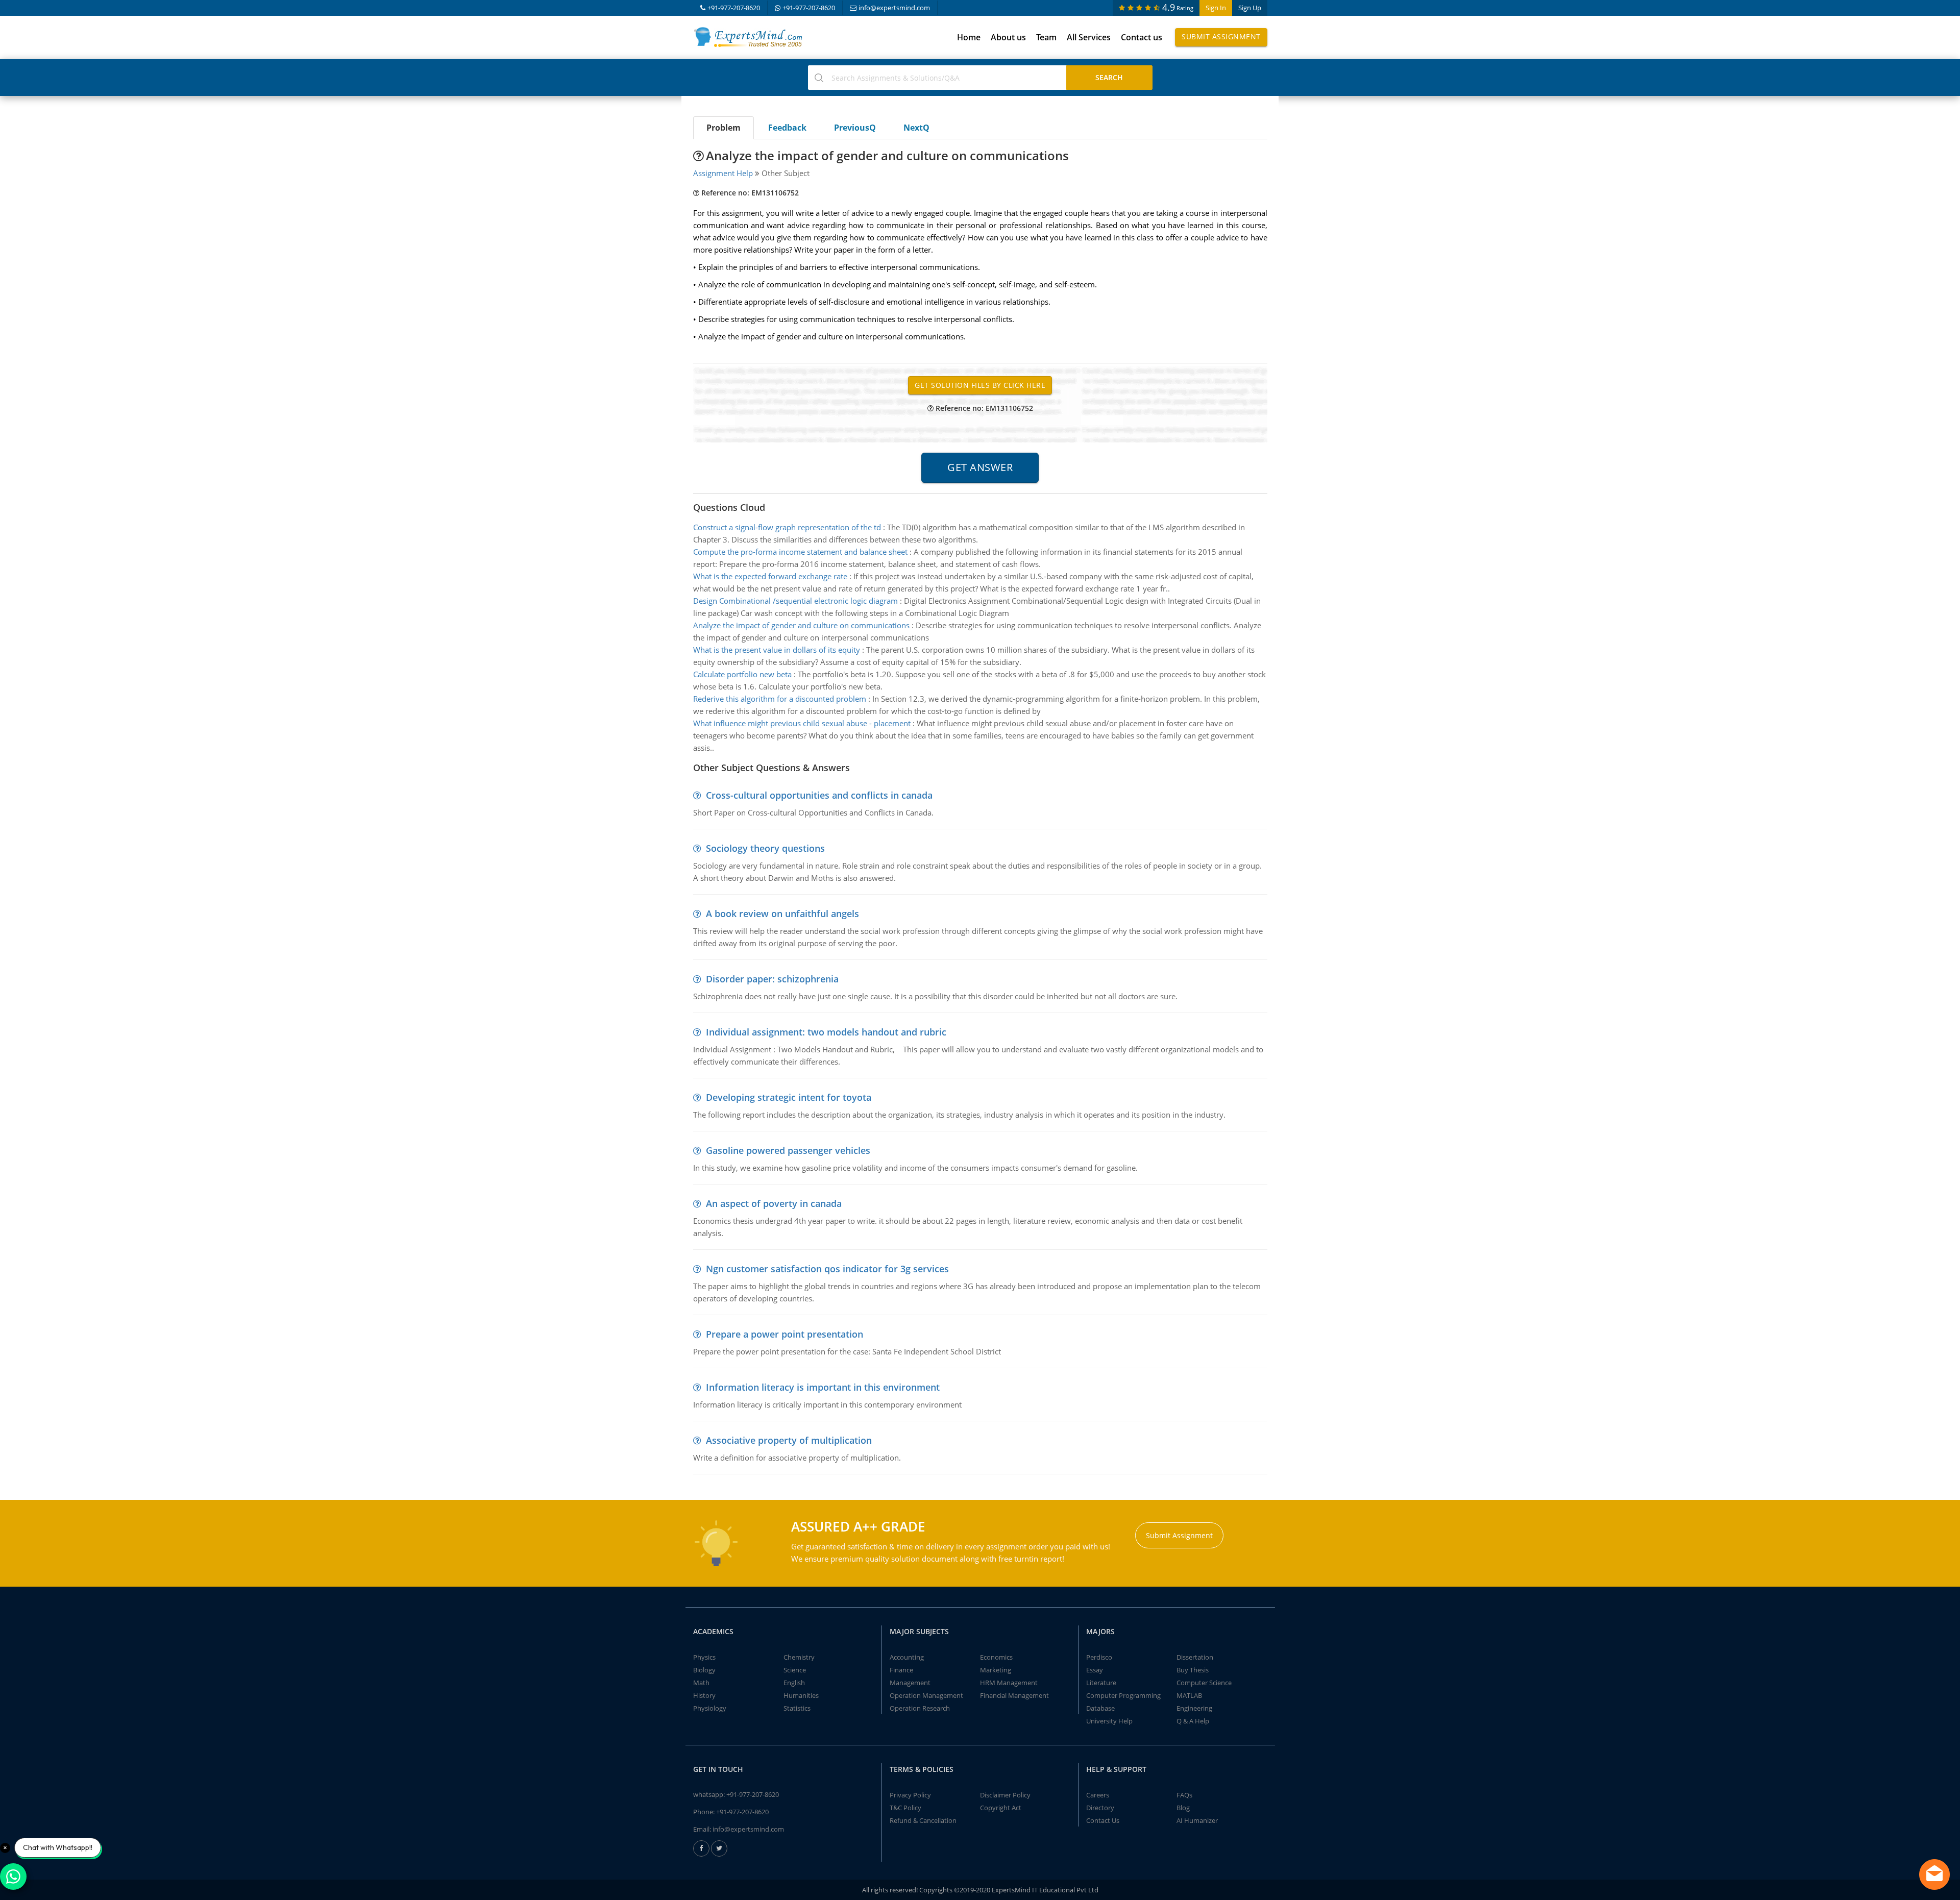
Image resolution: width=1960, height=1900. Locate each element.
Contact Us (1103, 1820)
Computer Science (1204, 1683)
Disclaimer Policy (1005, 1795)
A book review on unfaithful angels (782, 914)
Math (701, 1683)
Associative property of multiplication (789, 1440)
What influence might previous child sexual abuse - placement (802, 723)
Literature (1101, 1683)
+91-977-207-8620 (734, 8)
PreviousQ (855, 128)
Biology (704, 1670)
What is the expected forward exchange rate (770, 576)
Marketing (996, 1670)
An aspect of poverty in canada (774, 1203)
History (704, 1695)
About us (1008, 37)
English (794, 1683)
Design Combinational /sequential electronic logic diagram (795, 601)
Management (910, 1683)
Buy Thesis (1193, 1670)
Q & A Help (1193, 1721)
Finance (901, 1670)
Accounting (907, 1657)
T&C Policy (905, 1808)
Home (969, 37)
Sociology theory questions (765, 848)
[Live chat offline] (1934, 1874)
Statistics (797, 1708)
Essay (1095, 1670)
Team (1046, 37)
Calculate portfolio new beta (742, 674)
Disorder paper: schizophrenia (772, 979)
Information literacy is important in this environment (823, 1387)
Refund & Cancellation (923, 1820)
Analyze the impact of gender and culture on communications (801, 625)
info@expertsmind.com (894, 8)
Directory (1100, 1808)
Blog (1183, 1808)
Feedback (787, 128)
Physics (704, 1657)
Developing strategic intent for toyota (789, 1097)
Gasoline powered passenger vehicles (788, 1150)
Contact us (1142, 37)
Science (795, 1670)
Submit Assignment (1221, 36)
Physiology (710, 1708)
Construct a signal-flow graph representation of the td (787, 527)
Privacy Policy (910, 1795)
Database (1100, 1708)
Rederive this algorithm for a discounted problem (780, 699)
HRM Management (1009, 1683)
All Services (1089, 37)
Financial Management (1014, 1695)
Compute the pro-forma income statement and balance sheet (800, 552)
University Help (1109, 1721)
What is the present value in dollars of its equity (777, 650)
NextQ (916, 128)
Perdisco (1099, 1657)
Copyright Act (1001, 1808)
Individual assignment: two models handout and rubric (826, 1032)
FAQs (1184, 1795)
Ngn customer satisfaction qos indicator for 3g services (827, 1269)
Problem (724, 128)
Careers (1098, 1795)
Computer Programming (1123, 1695)
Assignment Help (723, 173)
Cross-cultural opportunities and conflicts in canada (819, 795)
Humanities (801, 1695)
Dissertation (1195, 1657)
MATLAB (1189, 1695)
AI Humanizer (1197, 1820)
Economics (996, 1657)
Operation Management (926, 1695)
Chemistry (799, 1657)
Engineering (1194, 1708)
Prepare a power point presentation (785, 1334)
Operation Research (920, 1708)
